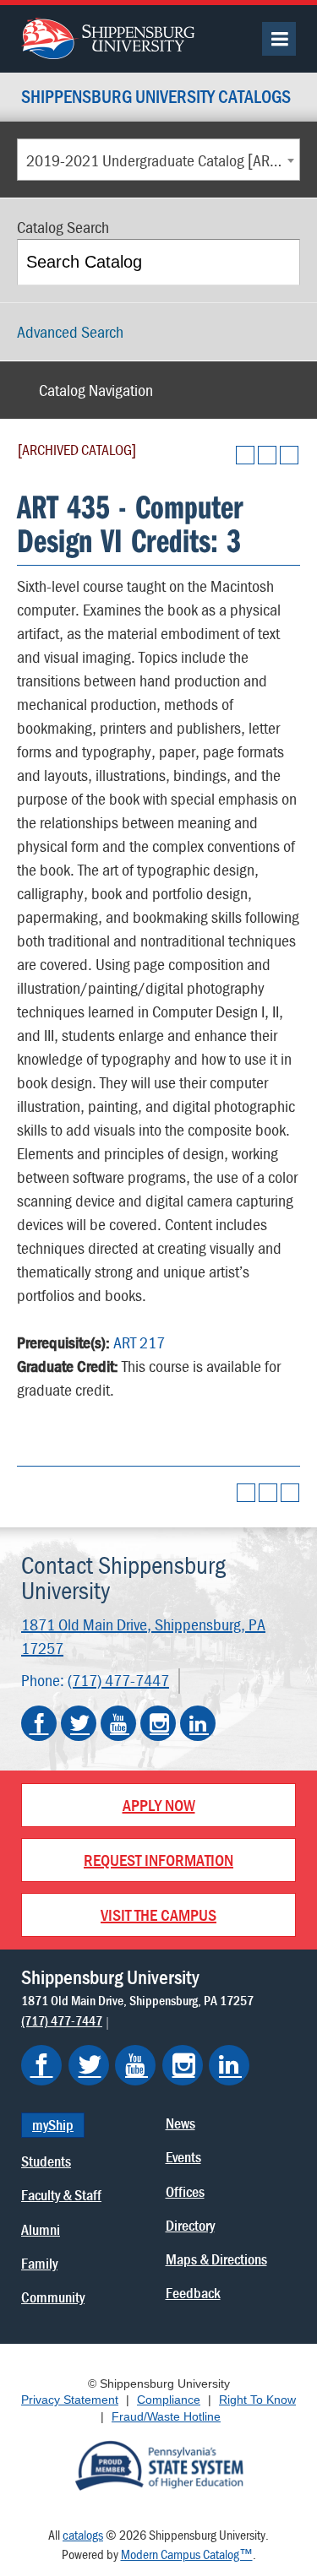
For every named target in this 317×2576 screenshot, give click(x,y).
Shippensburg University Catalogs (156, 98)
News (180, 2123)
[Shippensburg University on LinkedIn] (198, 1723)
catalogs (83, 2535)
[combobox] (158, 160)
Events (183, 2157)
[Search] (279, 262)
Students (46, 2161)
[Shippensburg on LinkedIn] (229, 2065)
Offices (185, 2191)
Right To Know (257, 2400)
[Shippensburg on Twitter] (89, 2065)
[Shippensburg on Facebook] (41, 2065)
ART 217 (139, 1342)
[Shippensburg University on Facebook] (39, 1723)
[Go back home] (108, 36)
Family (39, 2263)
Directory (190, 2225)
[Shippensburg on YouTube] (135, 2065)
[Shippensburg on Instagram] (183, 2065)
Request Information (158, 1860)
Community (53, 2297)
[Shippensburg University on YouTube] (118, 1723)
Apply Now (159, 1805)
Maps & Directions (216, 2259)
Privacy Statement (70, 2400)
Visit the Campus (158, 1914)
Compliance (169, 2400)
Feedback (193, 2293)
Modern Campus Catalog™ (187, 2554)
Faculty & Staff (61, 2195)
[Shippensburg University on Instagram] (158, 1723)
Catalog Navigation (96, 390)
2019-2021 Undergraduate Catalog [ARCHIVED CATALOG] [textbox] (163, 160)
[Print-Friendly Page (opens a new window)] (267, 455)
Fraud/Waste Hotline (166, 2416)
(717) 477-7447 (118, 1680)
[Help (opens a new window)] (289, 455)
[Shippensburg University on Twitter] (79, 1723)
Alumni (41, 2229)
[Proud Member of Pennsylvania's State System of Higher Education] (159, 2465)
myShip (53, 2125)
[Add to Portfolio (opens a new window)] (245, 455)
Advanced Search (70, 331)
